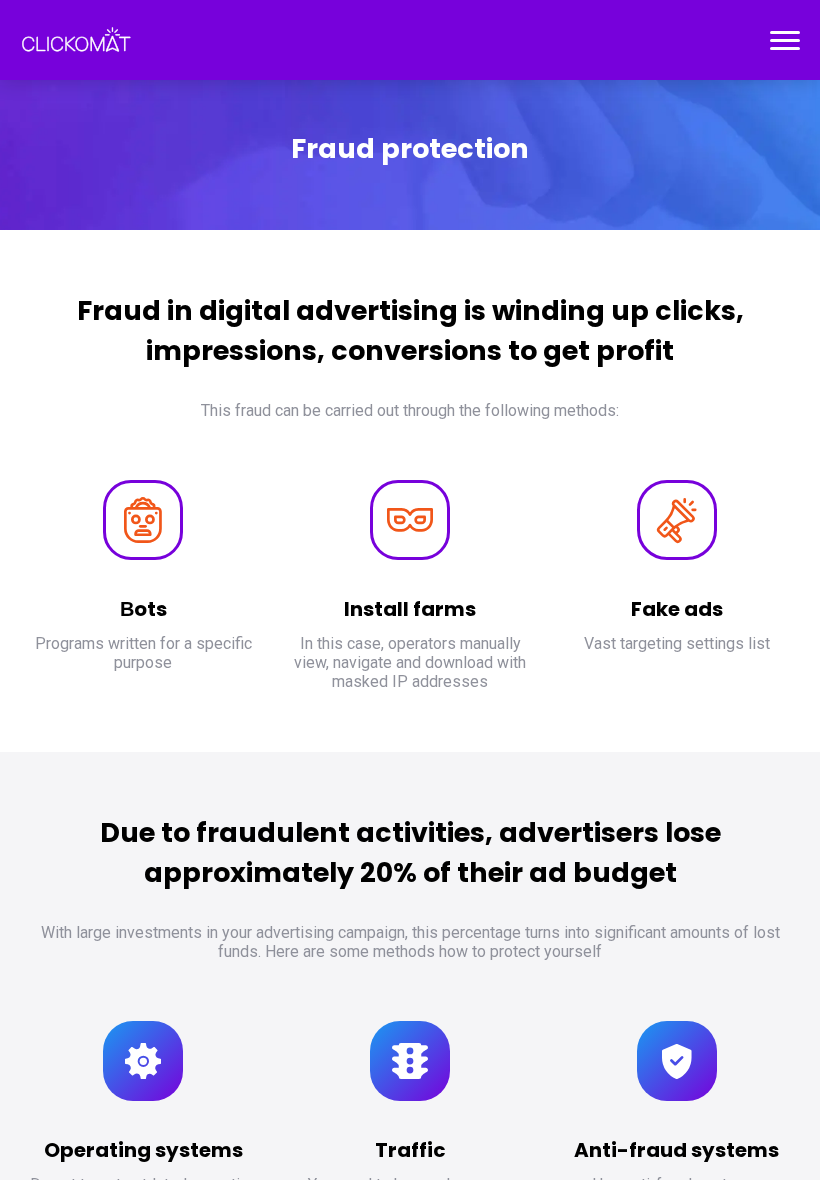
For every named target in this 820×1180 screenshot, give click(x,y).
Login (40, 52)
